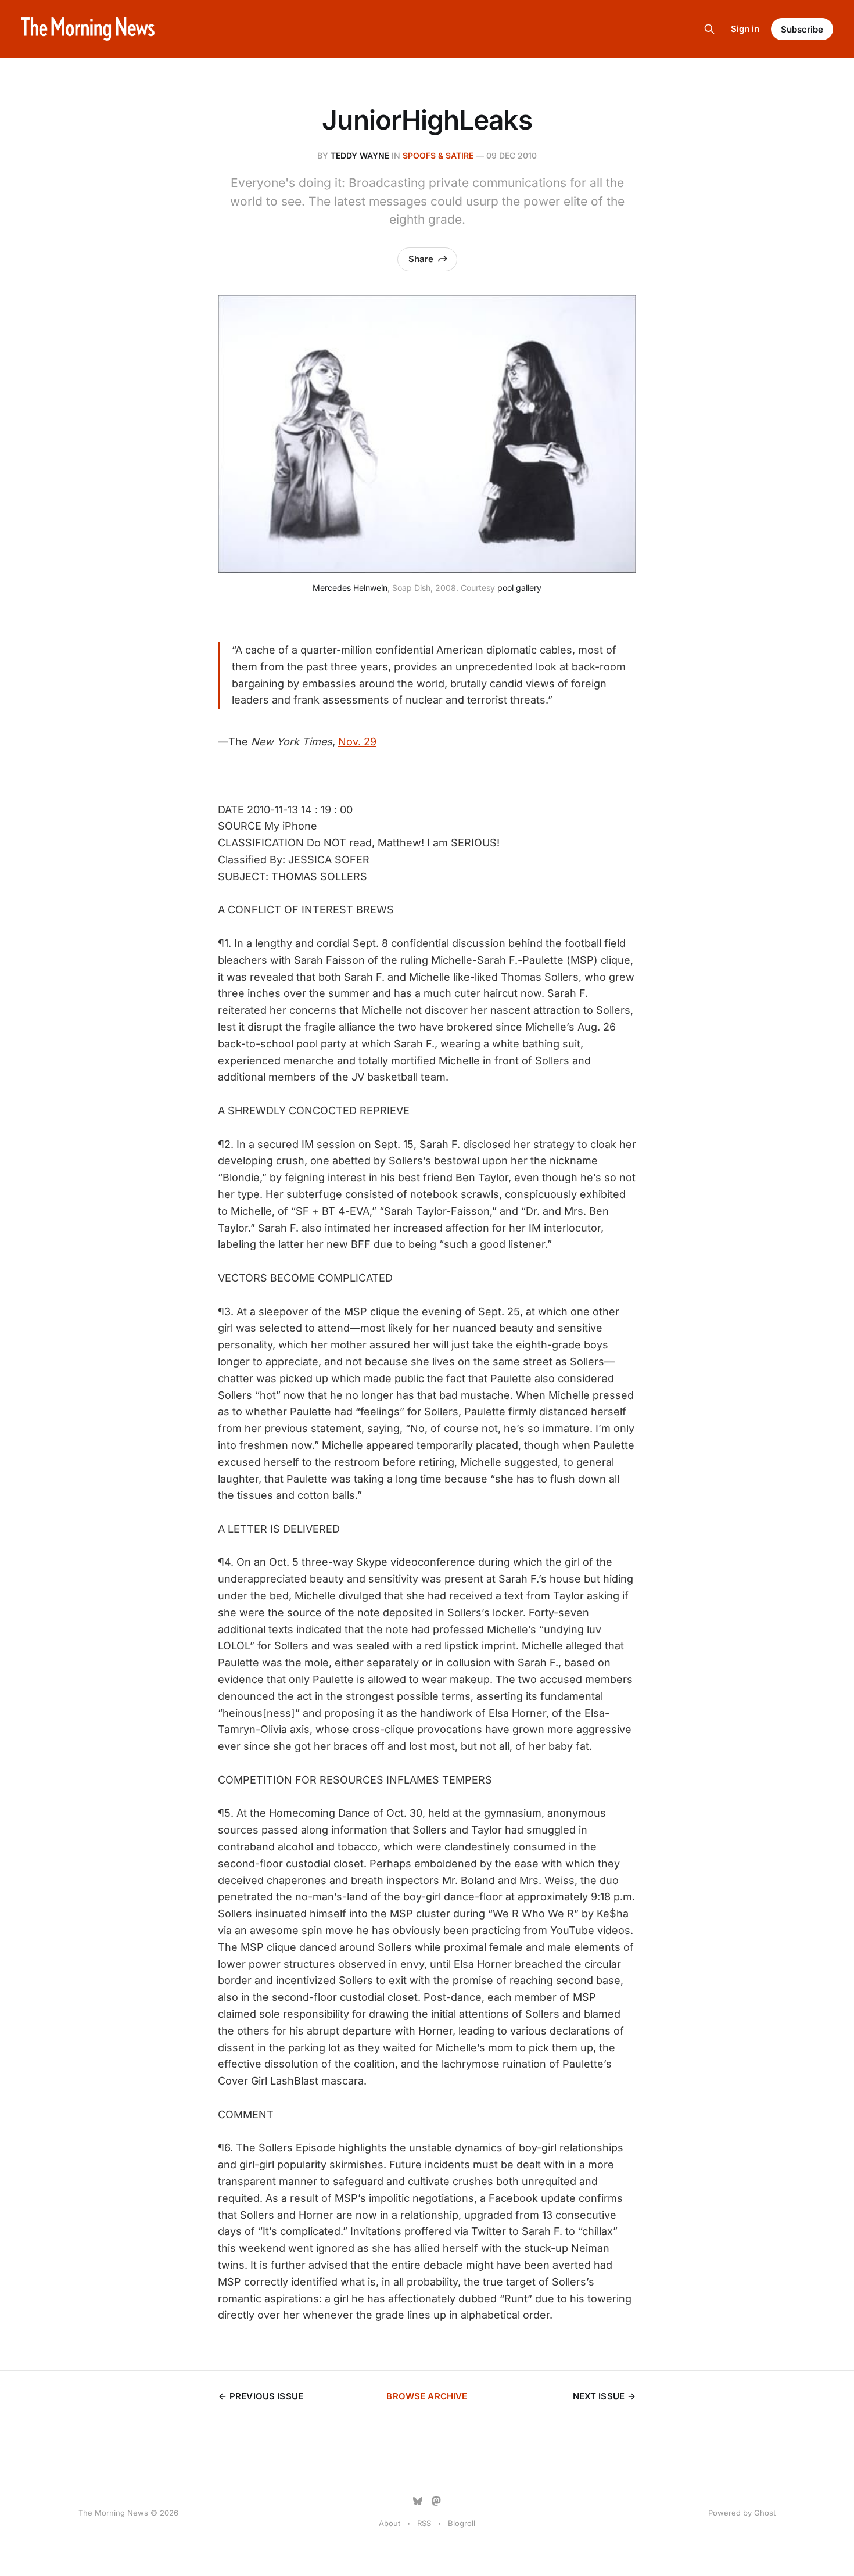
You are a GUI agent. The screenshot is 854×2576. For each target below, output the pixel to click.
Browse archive (427, 2396)
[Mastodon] (436, 2501)
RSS (424, 2523)
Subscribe (802, 29)
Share (421, 259)
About (390, 2523)
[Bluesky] (418, 2501)
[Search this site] (709, 29)
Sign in (745, 29)
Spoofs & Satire (438, 155)
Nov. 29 (357, 742)
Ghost (765, 2513)
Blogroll (462, 2523)
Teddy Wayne (360, 155)
